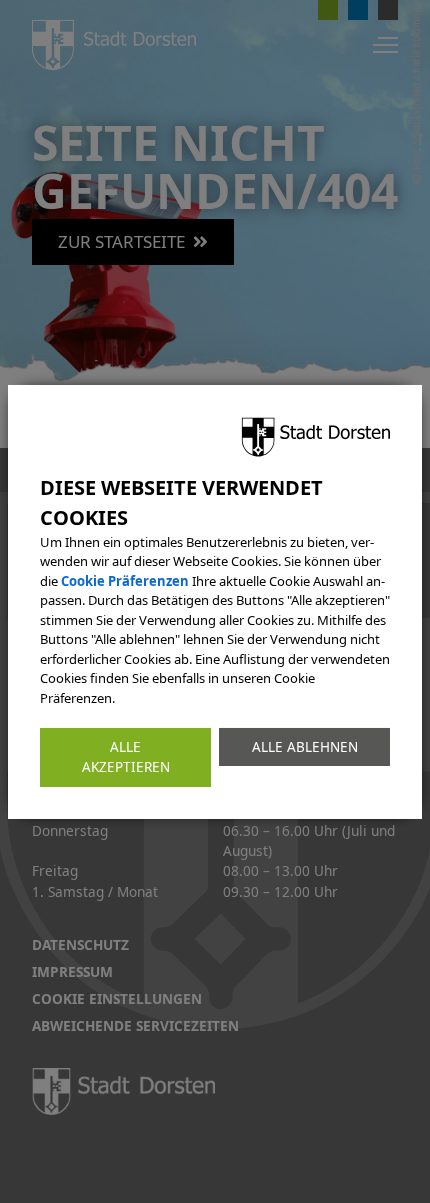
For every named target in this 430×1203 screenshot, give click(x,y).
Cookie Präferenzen (125, 580)
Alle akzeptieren (126, 757)
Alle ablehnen (305, 747)
